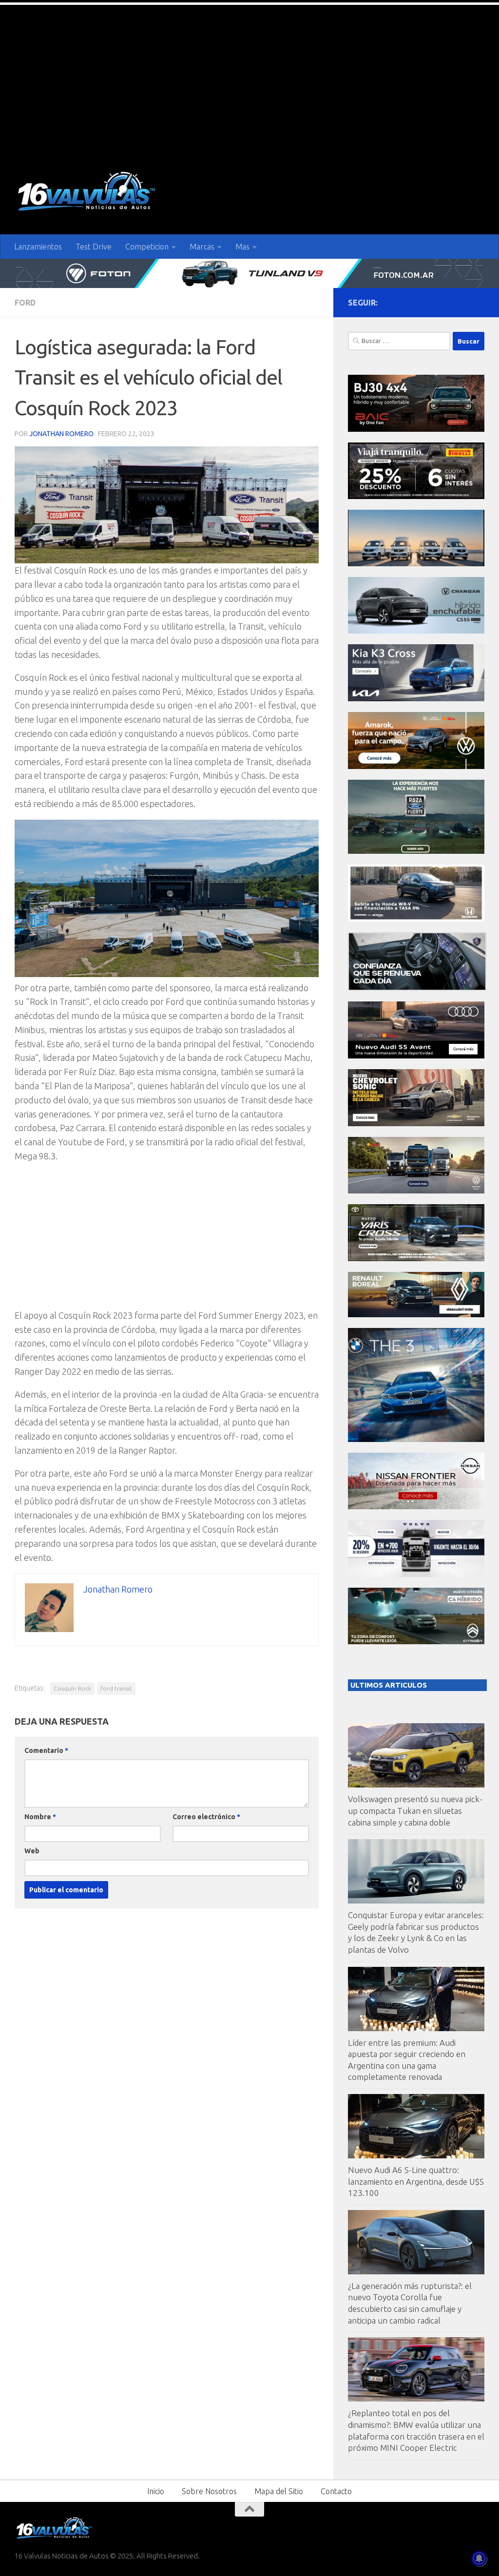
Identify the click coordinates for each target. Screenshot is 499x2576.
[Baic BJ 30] (416, 429)
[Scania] (417, 988)
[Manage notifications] (479, 2558)
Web (32, 1851)
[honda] (416, 919)
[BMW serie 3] (416, 1439)
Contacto (336, 2491)
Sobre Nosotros (209, 2491)
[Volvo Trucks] (416, 1574)
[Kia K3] (416, 699)
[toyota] (416, 1259)
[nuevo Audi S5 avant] (416, 1056)
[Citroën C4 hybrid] (416, 1642)
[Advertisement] (249, 78)
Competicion (147, 247)
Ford (25, 303)
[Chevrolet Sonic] (416, 1124)
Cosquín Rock (72, 1688)
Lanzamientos (38, 247)
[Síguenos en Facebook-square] (432, 302)
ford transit (116, 1688)
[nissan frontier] (416, 1507)
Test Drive (94, 247)
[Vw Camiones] (416, 1191)
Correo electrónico (206, 1817)
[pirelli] (416, 496)
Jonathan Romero (61, 434)
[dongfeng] (416, 564)
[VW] (416, 766)
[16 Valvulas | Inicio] (88, 193)
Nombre (40, 1817)
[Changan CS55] (416, 631)
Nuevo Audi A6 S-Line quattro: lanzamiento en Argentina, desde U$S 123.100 (416, 2181)
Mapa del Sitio (279, 2491)
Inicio (156, 2491)
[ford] (416, 851)
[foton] (249, 273)
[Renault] (416, 1315)
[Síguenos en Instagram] (479, 302)
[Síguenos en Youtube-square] (463, 302)
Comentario (46, 1750)
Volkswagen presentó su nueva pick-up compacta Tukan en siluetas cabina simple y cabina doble (415, 1810)
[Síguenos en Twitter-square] (447, 302)
